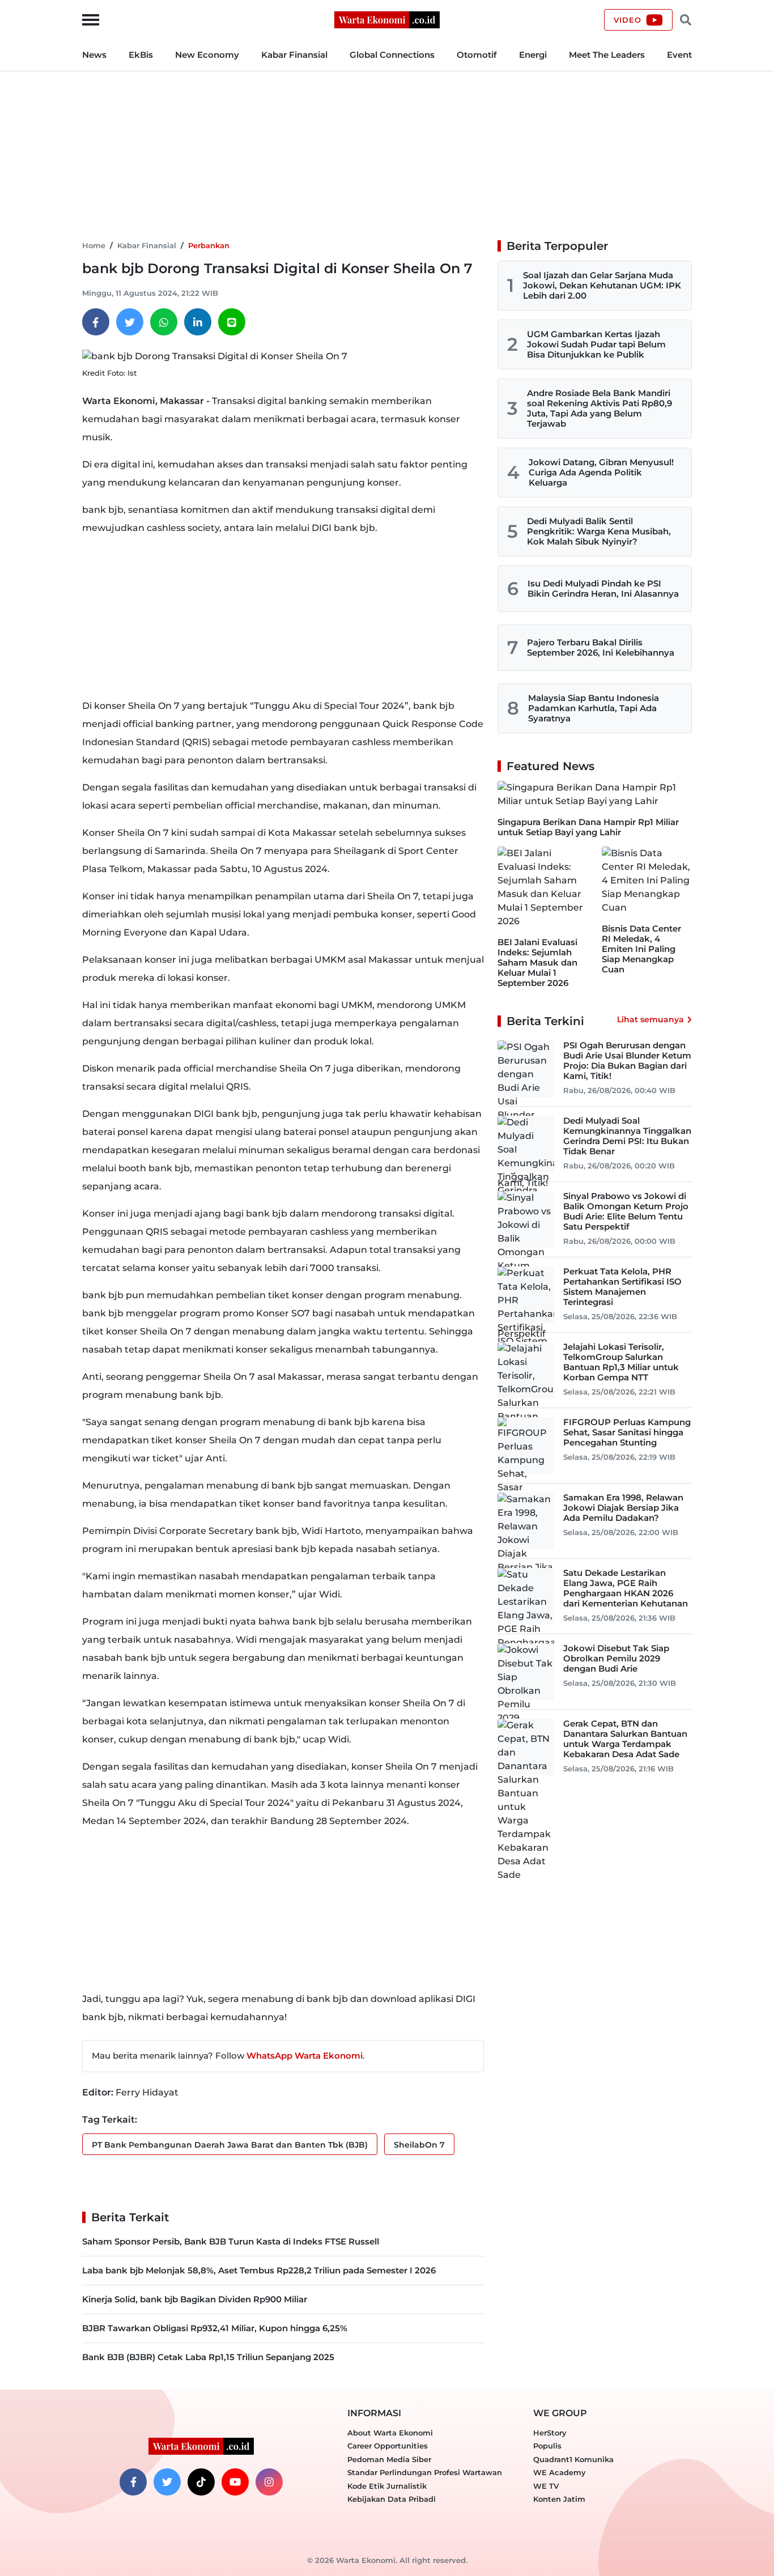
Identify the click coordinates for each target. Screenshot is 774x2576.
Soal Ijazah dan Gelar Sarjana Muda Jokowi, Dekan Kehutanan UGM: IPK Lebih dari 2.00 (602, 285)
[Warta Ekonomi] (387, 19)
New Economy (207, 55)
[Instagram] (269, 2482)
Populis (547, 2446)
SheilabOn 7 (419, 2145)
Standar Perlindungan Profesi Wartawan (425, 2472)
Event (679, 55)
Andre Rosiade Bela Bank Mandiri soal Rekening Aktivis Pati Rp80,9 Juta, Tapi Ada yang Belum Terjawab (599, 408)
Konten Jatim (559, 2499)
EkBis (141, 55)
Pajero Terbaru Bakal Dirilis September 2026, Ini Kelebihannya (601, 647)
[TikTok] (201, 2482)
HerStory (550, 2433)
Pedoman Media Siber (389, 2459)
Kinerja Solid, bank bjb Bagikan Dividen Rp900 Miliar (195, 2299)
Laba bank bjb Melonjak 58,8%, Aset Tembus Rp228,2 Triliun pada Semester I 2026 (259, 2270)
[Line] (232, 322)
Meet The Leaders (607, 55)
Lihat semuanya (650, 1019)
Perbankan (209, 245)
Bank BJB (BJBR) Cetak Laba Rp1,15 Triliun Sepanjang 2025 (208, 2357)
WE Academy (560, 2472)
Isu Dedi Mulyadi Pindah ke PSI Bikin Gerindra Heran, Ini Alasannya (603, 588)
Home (94, 245)
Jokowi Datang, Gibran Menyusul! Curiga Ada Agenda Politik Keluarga (601, 472)
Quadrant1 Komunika (573, 2459)
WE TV (546, 2486)
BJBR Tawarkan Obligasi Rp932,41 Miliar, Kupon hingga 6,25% (215, 2328)
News (94, 55)
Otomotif (477, 55)
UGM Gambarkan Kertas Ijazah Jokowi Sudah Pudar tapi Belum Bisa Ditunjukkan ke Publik (596, 344)
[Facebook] (96, 322)
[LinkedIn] (198, 322)
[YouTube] (235, 2482)
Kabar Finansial (294, 55)
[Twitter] (130, 322)
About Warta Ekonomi (390, 2433)
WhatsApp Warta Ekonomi (305, 2056)
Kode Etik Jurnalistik (387, 2486)
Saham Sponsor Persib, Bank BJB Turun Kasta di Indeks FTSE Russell (231, 2241)
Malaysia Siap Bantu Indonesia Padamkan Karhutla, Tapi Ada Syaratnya (594, 708)
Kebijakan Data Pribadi (392, 2499)
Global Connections (392, 55)
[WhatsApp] (164, 322)
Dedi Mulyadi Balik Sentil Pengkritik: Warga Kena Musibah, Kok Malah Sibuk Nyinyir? (599, 531)
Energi (533, 55)
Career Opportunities (388, 2446)
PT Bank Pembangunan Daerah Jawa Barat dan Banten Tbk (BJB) (230, 2145)
